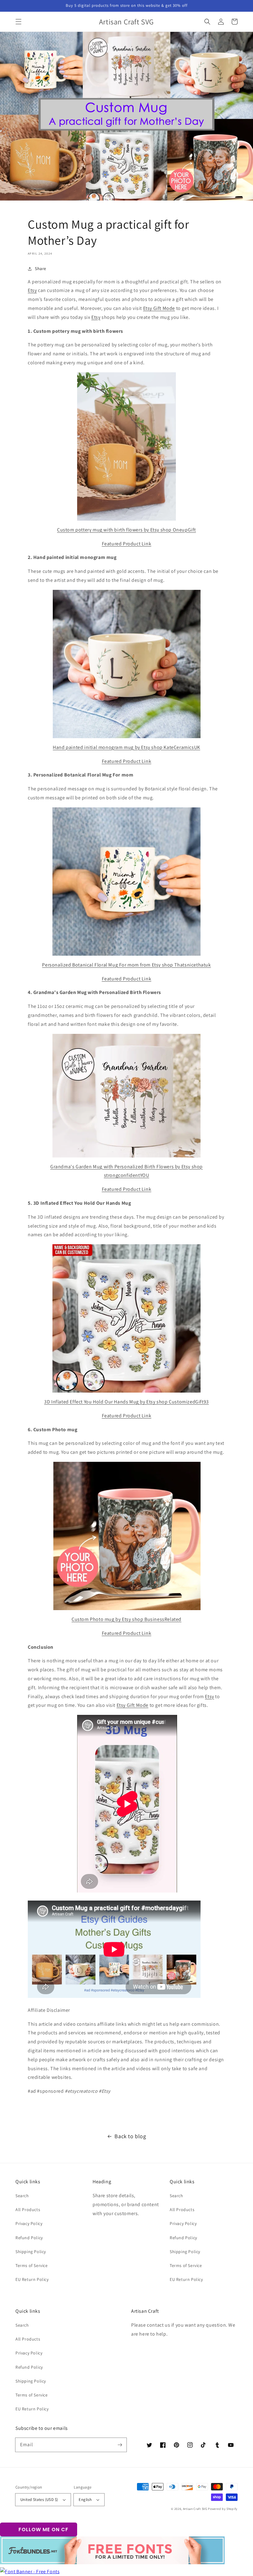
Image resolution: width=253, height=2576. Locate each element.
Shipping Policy (31, 2252)
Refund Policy (29, 2238)
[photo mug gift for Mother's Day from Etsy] (126, 1536)
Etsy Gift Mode (159, 308)
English (85, 2500)
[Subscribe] (120, 2445)
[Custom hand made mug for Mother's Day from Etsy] (126, 664)
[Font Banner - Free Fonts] (30, 2572)
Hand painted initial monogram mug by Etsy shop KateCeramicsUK (126, 747)
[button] (19, 22)
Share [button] (41, 269)
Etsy (32, 290)
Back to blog (130, 2136)
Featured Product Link (127, 544)
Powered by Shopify (223, 2509)
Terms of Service (32, 2265)
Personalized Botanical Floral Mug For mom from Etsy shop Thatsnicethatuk (126, 965)
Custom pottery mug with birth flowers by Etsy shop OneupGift (126, 530)
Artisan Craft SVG (195, 2509)
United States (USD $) (39, 2500)
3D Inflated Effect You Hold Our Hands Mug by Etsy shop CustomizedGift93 (126, 1402)
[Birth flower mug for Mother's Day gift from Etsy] (126, 1096)
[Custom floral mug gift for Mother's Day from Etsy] (126, 882)
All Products (28, 2210)
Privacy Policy (29, 2223)
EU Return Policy (32, 2279)
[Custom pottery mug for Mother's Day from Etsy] (126, 446)
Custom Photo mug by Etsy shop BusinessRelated (126, 1619)
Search (22, 2196)
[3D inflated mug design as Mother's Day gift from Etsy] (126, 1318)
